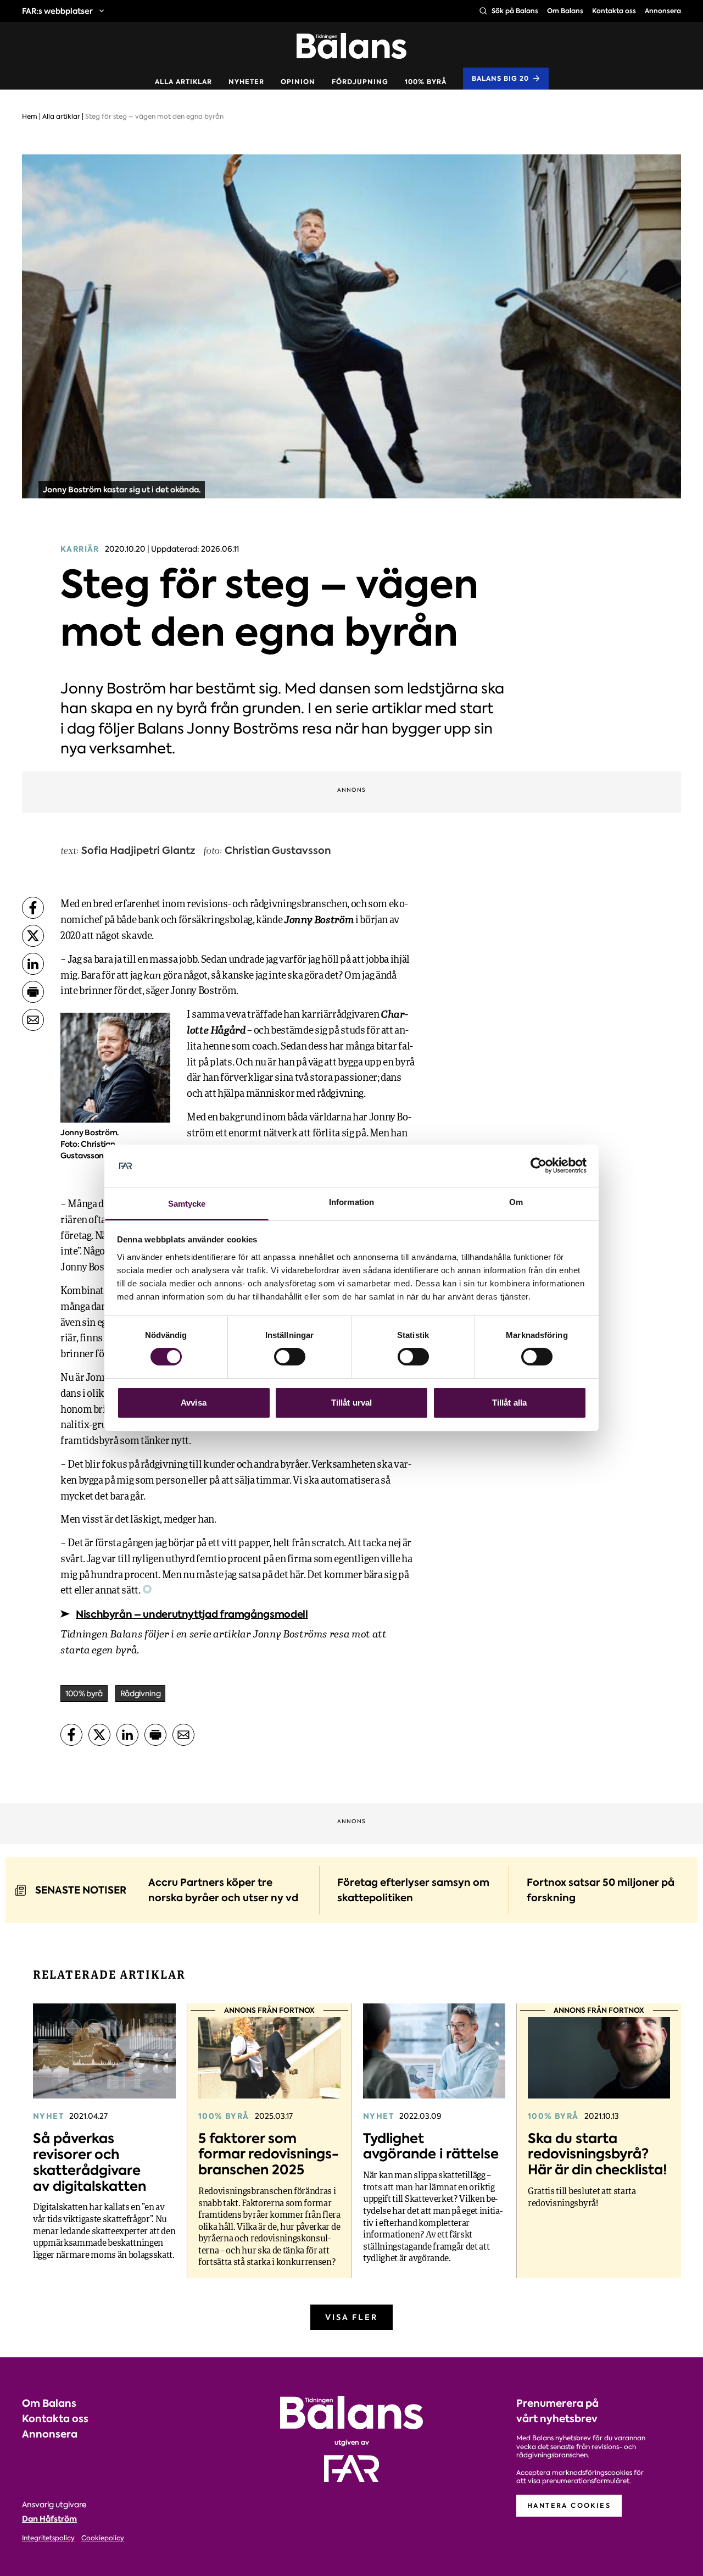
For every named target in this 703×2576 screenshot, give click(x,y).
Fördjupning (360, 82)
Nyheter (246, 82)
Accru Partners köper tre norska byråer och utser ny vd (223, 1890)
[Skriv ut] (33, 992)
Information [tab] (351, 1202)
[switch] (290, 1357)
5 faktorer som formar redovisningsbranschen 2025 (269, 2154)
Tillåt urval (351, 1403)
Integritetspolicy (48, 2538)
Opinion (298, 82)
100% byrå (426, 82)
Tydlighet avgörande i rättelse (431, 2146)
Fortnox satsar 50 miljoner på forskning (601, 1890)
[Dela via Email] (33, 1020)
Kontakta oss (614, 11)
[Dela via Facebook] (33, 908)
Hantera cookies (569, 2505)
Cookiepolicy (103, 2538)
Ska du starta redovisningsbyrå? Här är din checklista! (598, 2154)
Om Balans (565, 11)
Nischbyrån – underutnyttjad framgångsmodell (192, 1614)
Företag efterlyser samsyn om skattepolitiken (413, 1890)
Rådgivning (140, 1694)
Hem (30, 116)
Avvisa (194, 1403)
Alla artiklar (183, 82)
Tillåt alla (509, 1403)
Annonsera (663, 11)
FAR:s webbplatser (57, 11)
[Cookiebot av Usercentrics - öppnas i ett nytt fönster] (539, 1165)
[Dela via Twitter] (33, 936)
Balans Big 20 (500, 78)
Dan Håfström (49, 2519)
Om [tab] (516, 1202)
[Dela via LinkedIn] (33, 964)
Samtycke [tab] (187, 1204)
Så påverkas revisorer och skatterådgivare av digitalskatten (90, 2162)
